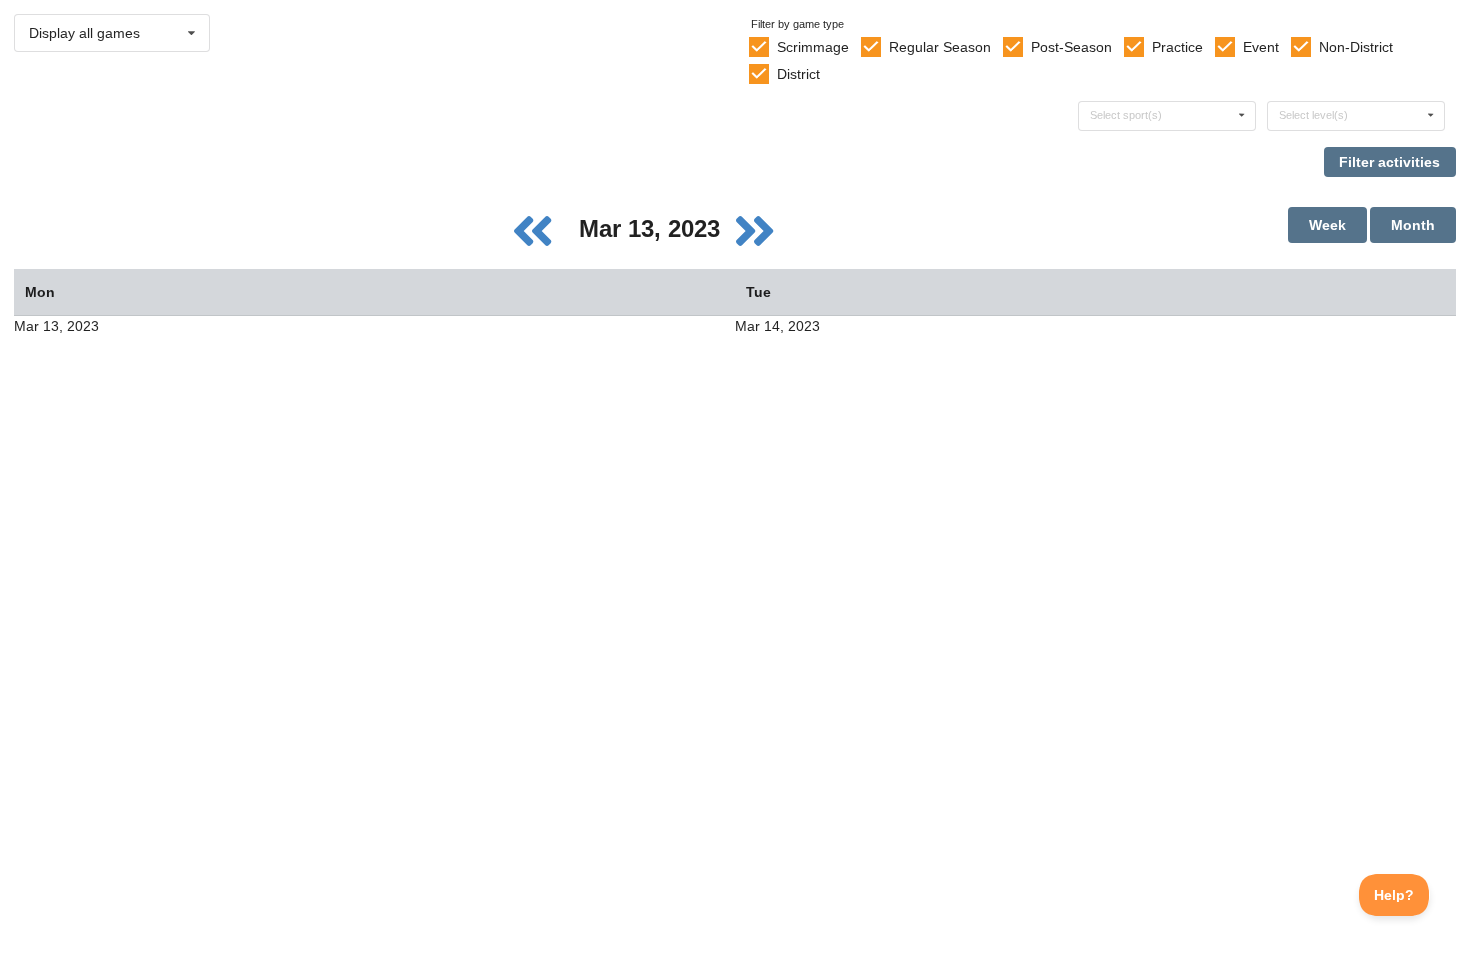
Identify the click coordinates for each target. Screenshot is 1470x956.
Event (1261, 47)
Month (1413, 225)
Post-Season (1071, 47)
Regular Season (940, 47)
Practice (1177, 47)
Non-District (1356, 47)
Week (1327, 225)
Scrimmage (813, 47)
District (798, 74)
